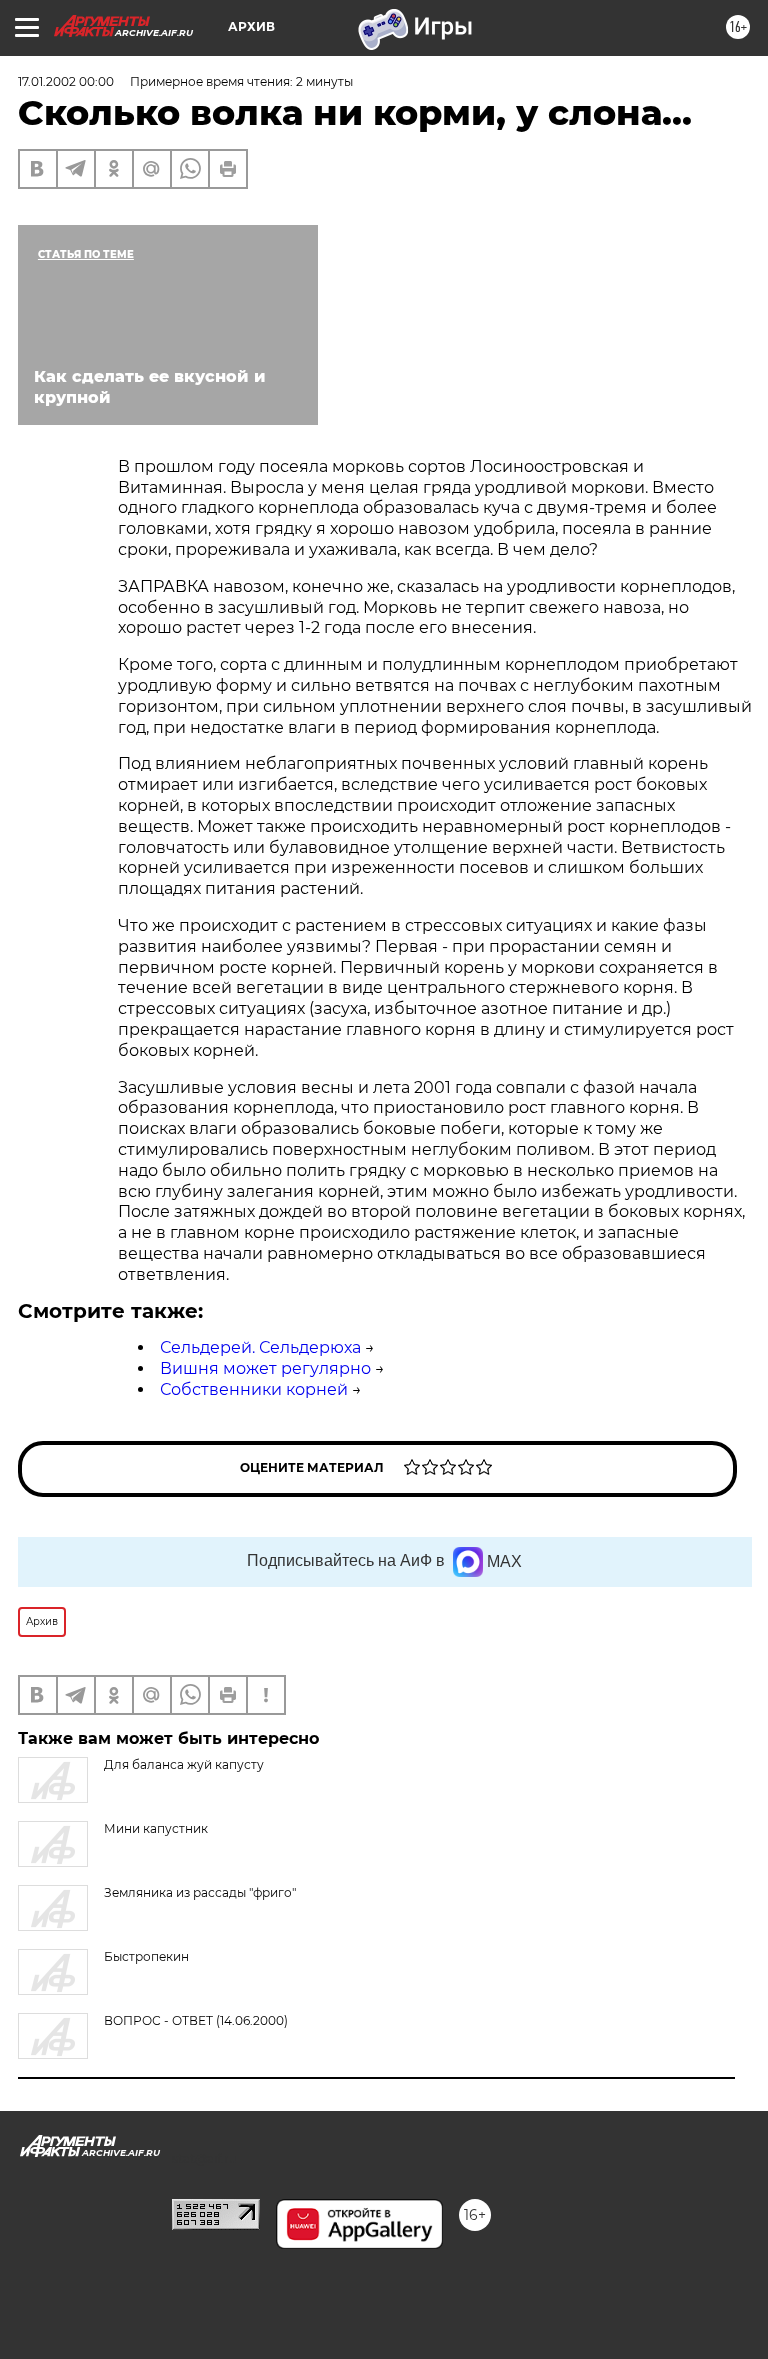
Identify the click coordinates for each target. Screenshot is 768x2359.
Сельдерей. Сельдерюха (260, 1347)
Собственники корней (254, 1389)
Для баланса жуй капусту (184, 1764)
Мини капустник (156, 1828)
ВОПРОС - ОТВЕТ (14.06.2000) (196, 2020)
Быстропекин (146, 1956)
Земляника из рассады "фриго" (200, 1892)
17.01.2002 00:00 (66, 81)
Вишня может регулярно (265, 1368)
